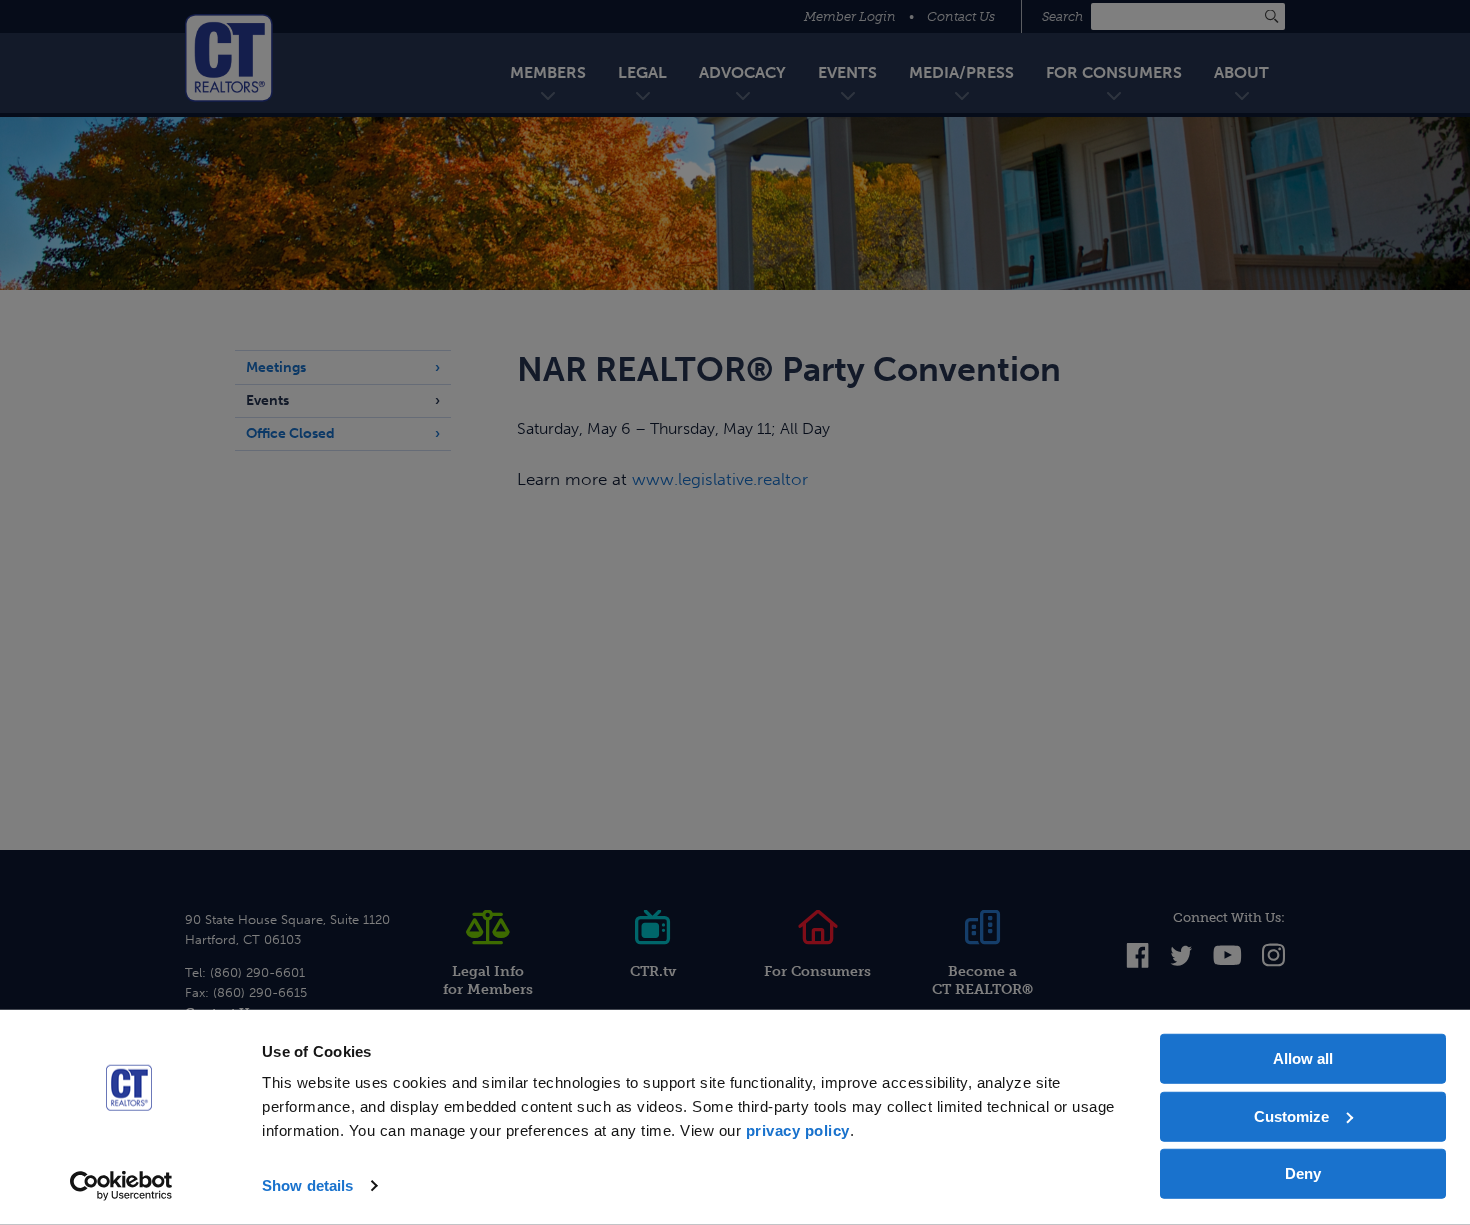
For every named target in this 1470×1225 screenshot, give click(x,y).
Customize (1291, 1115)
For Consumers (1114, 72)
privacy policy (798, 1130)
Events (847, 72)
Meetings (276, 367)
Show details (307, 1185)
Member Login (850, 16)
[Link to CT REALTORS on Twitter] (1181, 961)
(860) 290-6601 (257, 972)
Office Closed (290, 433)
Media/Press (961, 72)
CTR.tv (653, 971)
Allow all (1303, 1058)
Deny (1303, 1173)
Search (1064, 16)
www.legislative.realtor (720, 479)
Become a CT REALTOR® (982, 980)
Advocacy (742, 72)
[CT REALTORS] (229, 58)
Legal (642, 72)
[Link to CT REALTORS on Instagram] (1273, 963)
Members (548, 72)
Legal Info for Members (488, 980)
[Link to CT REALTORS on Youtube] (1227, 960)
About (1241, 72)
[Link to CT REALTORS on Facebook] (1137, 963)
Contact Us (961, 16)
